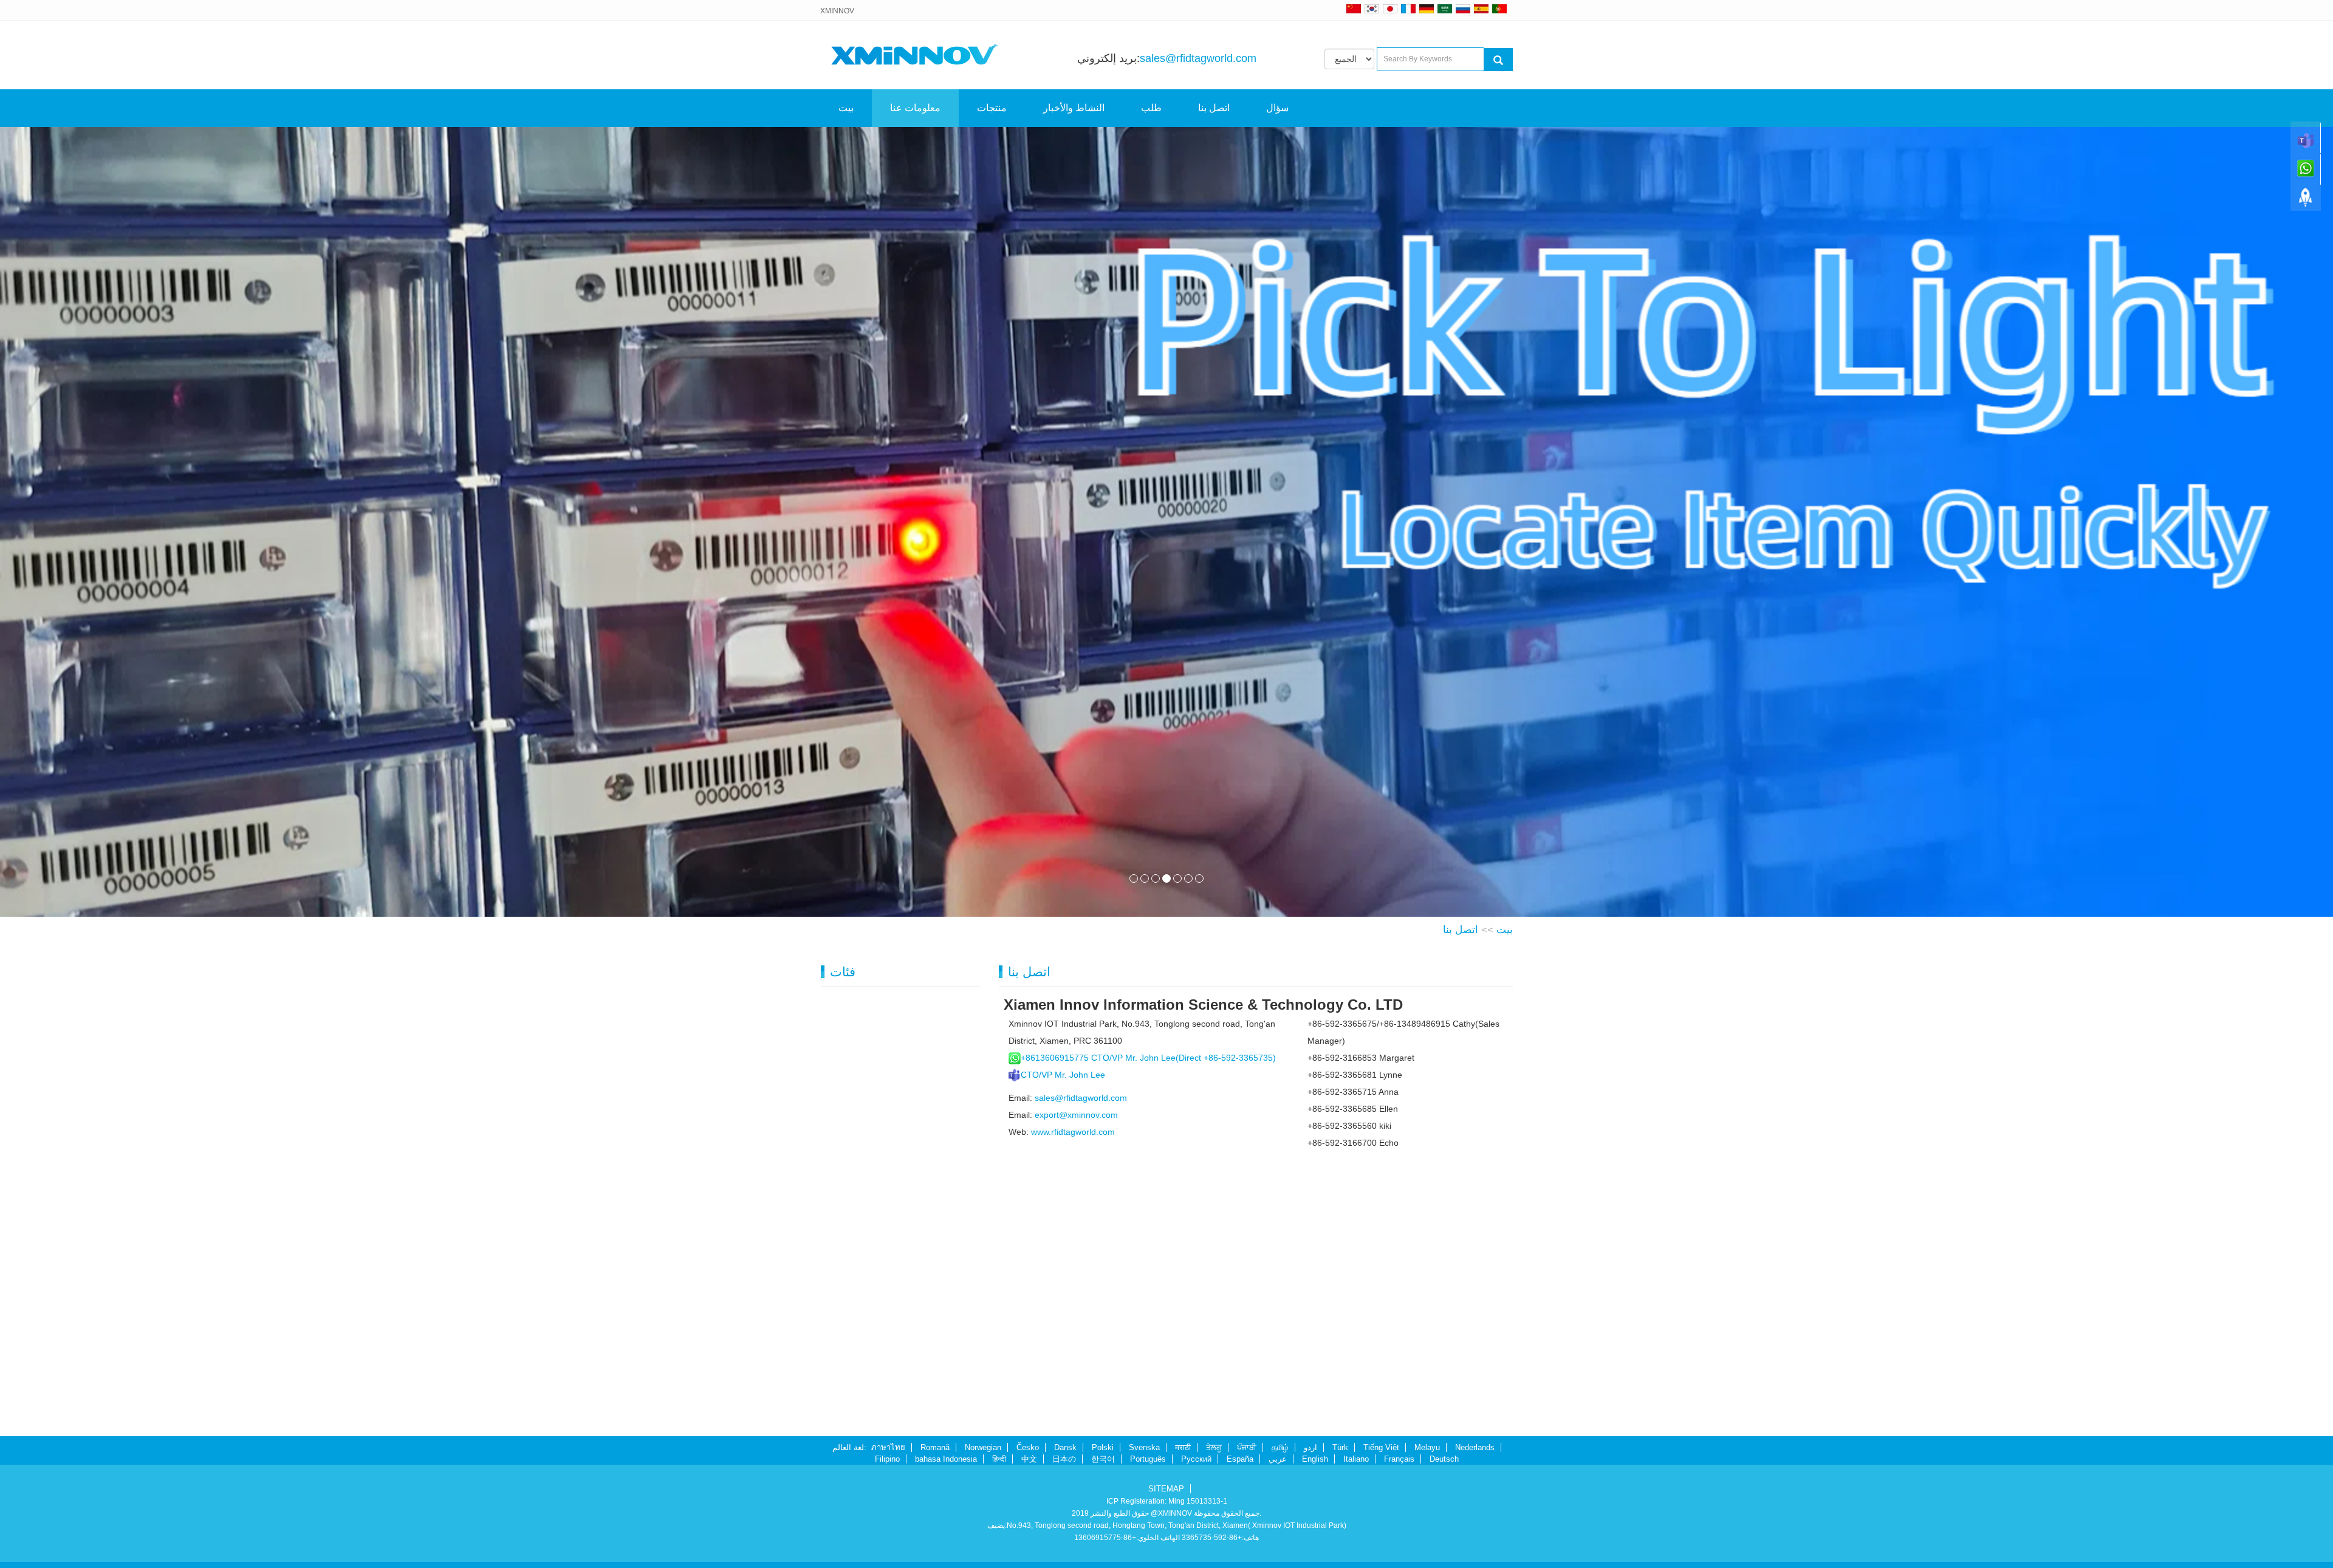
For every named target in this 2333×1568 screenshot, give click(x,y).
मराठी (1183, 1447)
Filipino (887, 1459)
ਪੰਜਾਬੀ (1247, 1447)
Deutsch (1444, 1459)
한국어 (1103, 1459)
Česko (1028, 1447)
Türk (1340, 1447)
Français (1399, 1459)
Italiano (1356, 1459)
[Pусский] (1463, 9)
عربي (1278, 1459)
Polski (1103, 1447)
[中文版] (1354, 9)
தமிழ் (1280, 1447)
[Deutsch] (1427, 9)
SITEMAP (1166, 1489)
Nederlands (1475, 1447)
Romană (935, 1447)
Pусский (1196, 1459)
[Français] (1408, 9)
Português (1148, 1459)
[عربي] (1445, 9)
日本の (1064, 1459)
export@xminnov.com (1076, 1115)
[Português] (1499, 9)
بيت (846, 108)
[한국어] (1372, 9)
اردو (1310, 1447)
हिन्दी (999, 1459)
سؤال (1277, 108)
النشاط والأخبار (1074, 108)
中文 (1029, 1459)
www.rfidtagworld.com (1073, 1132)
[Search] (1498, 60)
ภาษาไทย (888, 1447)
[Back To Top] (2306, 201)
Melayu (1427, 1447)
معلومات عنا (915, 108)
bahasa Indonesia (946, 1459)
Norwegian (983, 1447)
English (1315, 1459)
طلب (1151, 108)
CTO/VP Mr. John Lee (1063, 1075)
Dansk (1065, 1447)
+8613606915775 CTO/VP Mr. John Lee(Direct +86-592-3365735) (1148, 1058)
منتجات (992, 108)
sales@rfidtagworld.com (1198, 58)
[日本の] (1392, 9)
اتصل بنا (1214, 108)
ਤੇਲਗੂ (1214, 1447)
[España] (1481, 9)
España (1240, 1459)
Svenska (1144, 1447)
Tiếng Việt (1381, 1447)
